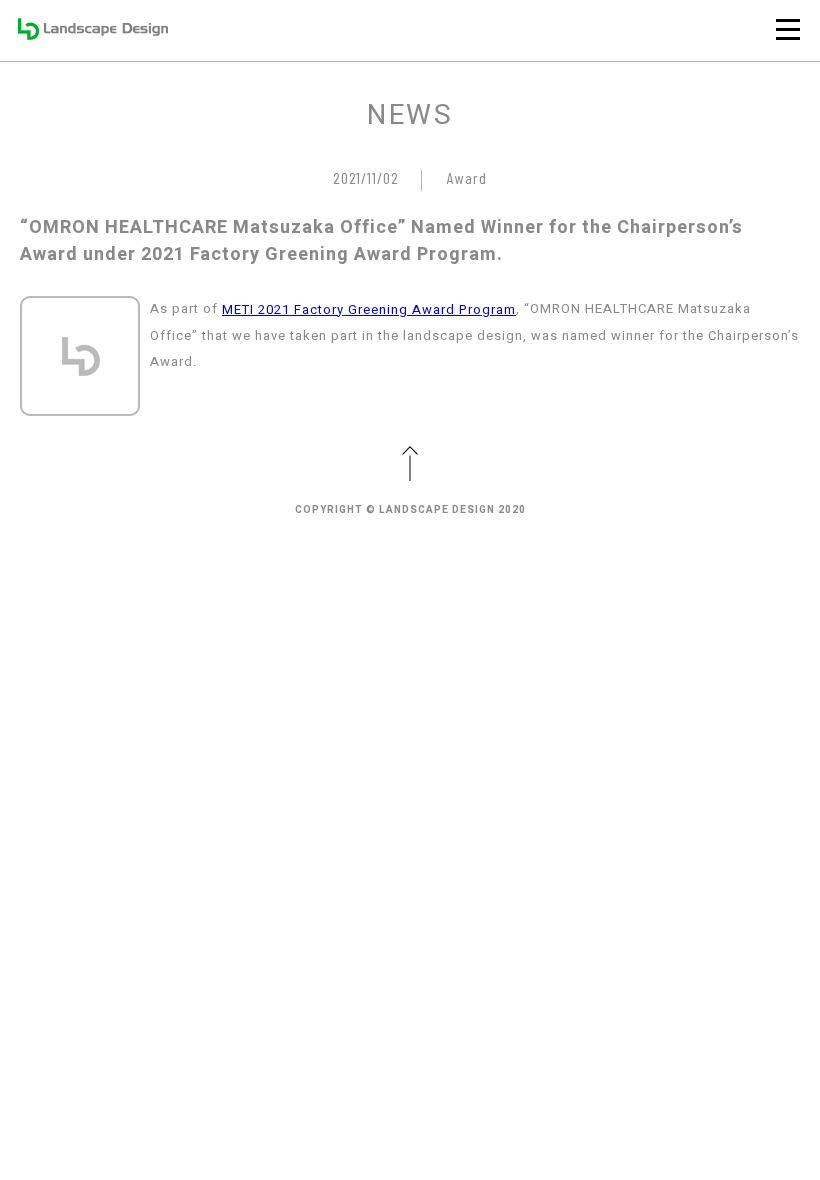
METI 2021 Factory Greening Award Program (369, 309)
